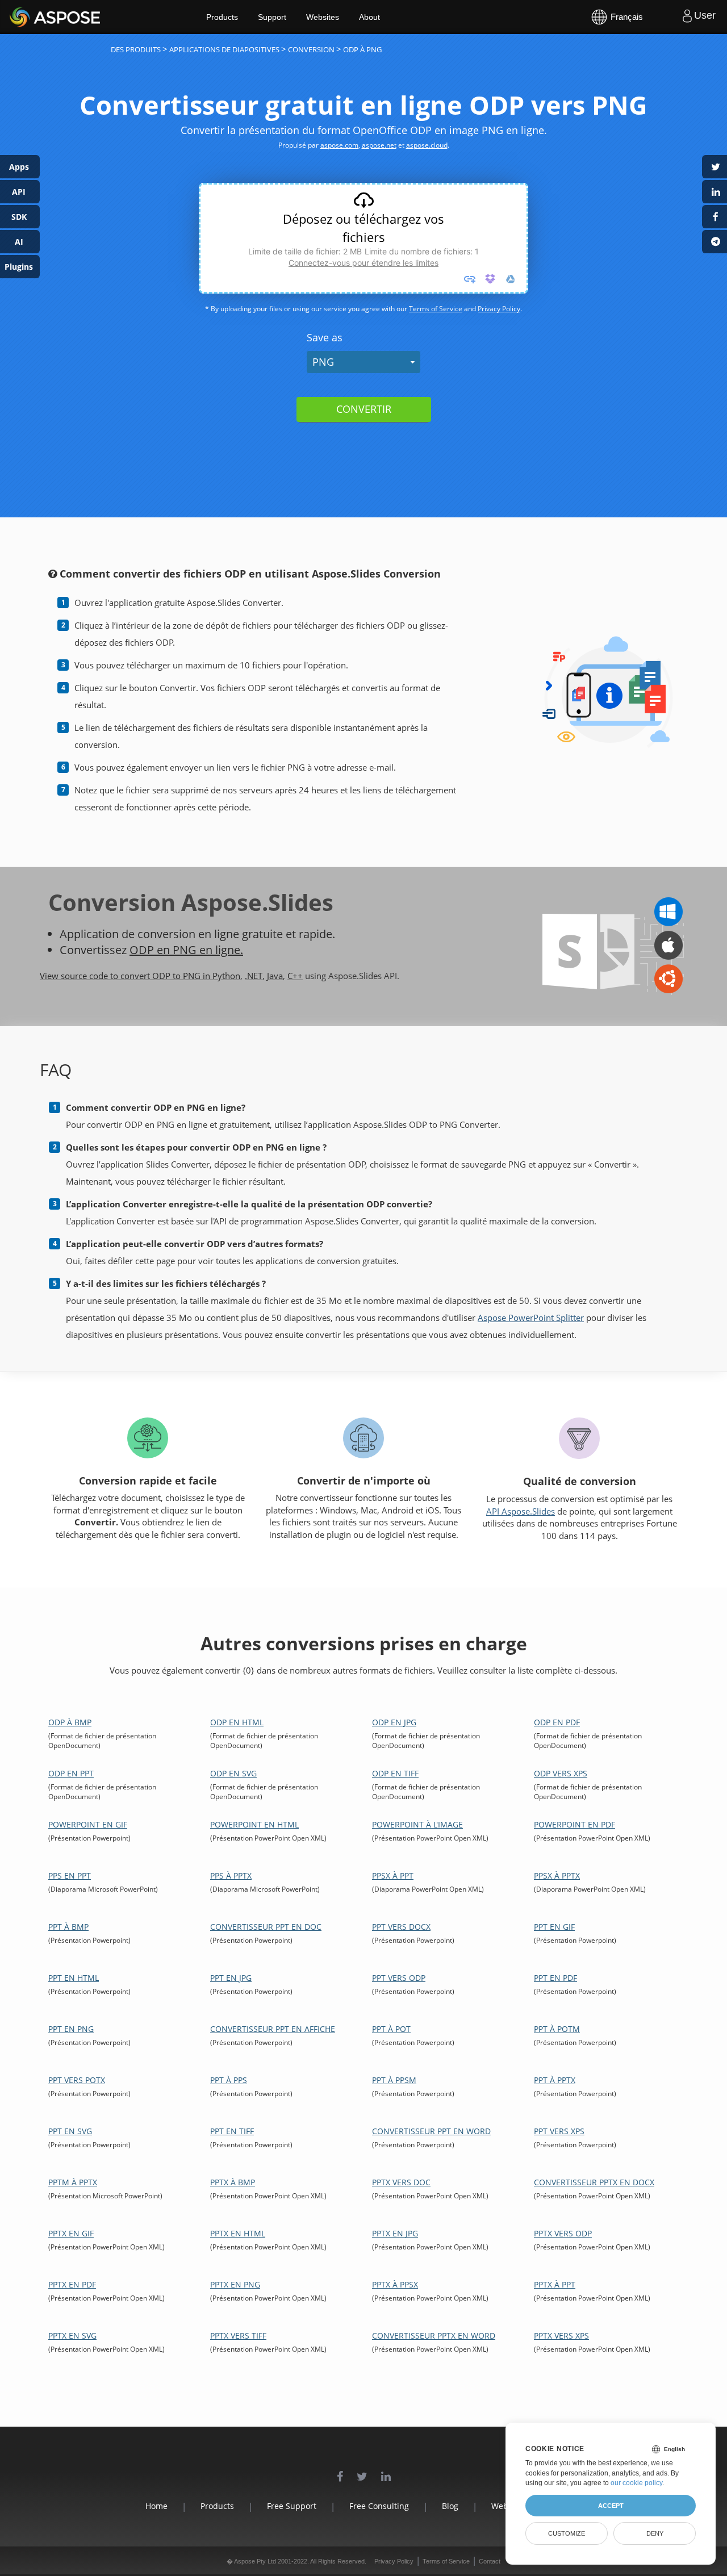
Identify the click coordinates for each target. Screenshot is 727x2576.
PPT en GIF (554, 1927)
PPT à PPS (229, 2080)
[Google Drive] (511, 279)
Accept (611, 2506)
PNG (323, 362)
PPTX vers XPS (561, 2335)
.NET (254, 976)
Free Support (292, 2506)
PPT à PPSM (394, 2080)
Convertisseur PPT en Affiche (273, 2029)
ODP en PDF (557, 1722)
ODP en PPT (71, 1773)
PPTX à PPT (555, 2284)
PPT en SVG (70, 2131)
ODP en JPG (394, 1722)
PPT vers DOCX (401, 1927)
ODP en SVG (233, 1773)
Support (272, 17)
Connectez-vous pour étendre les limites (363, 263)
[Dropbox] (490, 279)
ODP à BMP (70, 1722)
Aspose (23, 17)
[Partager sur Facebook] (715, 217)
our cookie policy (636, 2483)
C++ (295, 976)
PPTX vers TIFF (238, 2335)
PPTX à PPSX (395, 2284)
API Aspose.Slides (521, 1511)
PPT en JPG (231, 1978)
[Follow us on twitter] (362, 2471)
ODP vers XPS (561, 1773)
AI (19, 242)
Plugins (19, 267)
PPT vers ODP (399, 1978)
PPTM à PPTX (73, 2182)
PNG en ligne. (208, 950)
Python (226, 976)
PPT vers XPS (559, 2131)
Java (275, 976)
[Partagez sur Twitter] (715, 167)
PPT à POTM (557, 2029)
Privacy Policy (499, 309)
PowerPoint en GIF (88, 1824)
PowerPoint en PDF (575, 1824)
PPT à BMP (68, 1927)
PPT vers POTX (77, 2080)
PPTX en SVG (72, 2335)
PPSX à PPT (393, 1875)
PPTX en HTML (238, 2233)
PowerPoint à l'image (417, 1824)
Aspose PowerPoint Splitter (531, 1318)
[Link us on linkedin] (386, 2471)
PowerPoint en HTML (254, 1824)
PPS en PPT (70, 1875)
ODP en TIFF (395, 1773)
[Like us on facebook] (340, 2471)
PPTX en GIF (71, 2233)
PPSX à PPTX (557, 1875)
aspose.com (339, 145)
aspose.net (379, 145)
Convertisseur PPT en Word (431, 2131)
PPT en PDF (555, 1978)
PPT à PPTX (555, 2080)
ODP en (151, 950)
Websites (323, 17)
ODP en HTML (237, 1722)
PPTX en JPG (395, 2233)
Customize (567, 2533)
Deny (655, 2533)
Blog (450, 2506)
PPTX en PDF (72, 2284)
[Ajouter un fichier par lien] (470, 279)
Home (156, 2506)
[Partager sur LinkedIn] (715, 192)
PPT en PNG (71, 2029)
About (369, 17)
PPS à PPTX (231, 1875)
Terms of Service (436, 309)
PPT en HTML (74, 1978)
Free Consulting (379, 2506)
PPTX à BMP (233, 2182)
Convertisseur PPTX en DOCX (594, 2182)
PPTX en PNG (235, 2284)
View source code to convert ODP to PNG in (126, 976)
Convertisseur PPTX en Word (434, 2335)
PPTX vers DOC (401, 2182)
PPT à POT (391, 2029)
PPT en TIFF (232, 2131)
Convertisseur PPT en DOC (266, 1927)
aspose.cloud (427, 145)
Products (222, 17)
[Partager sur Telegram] (715, 242)
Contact (490, 2561)
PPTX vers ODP (563, 2233)
